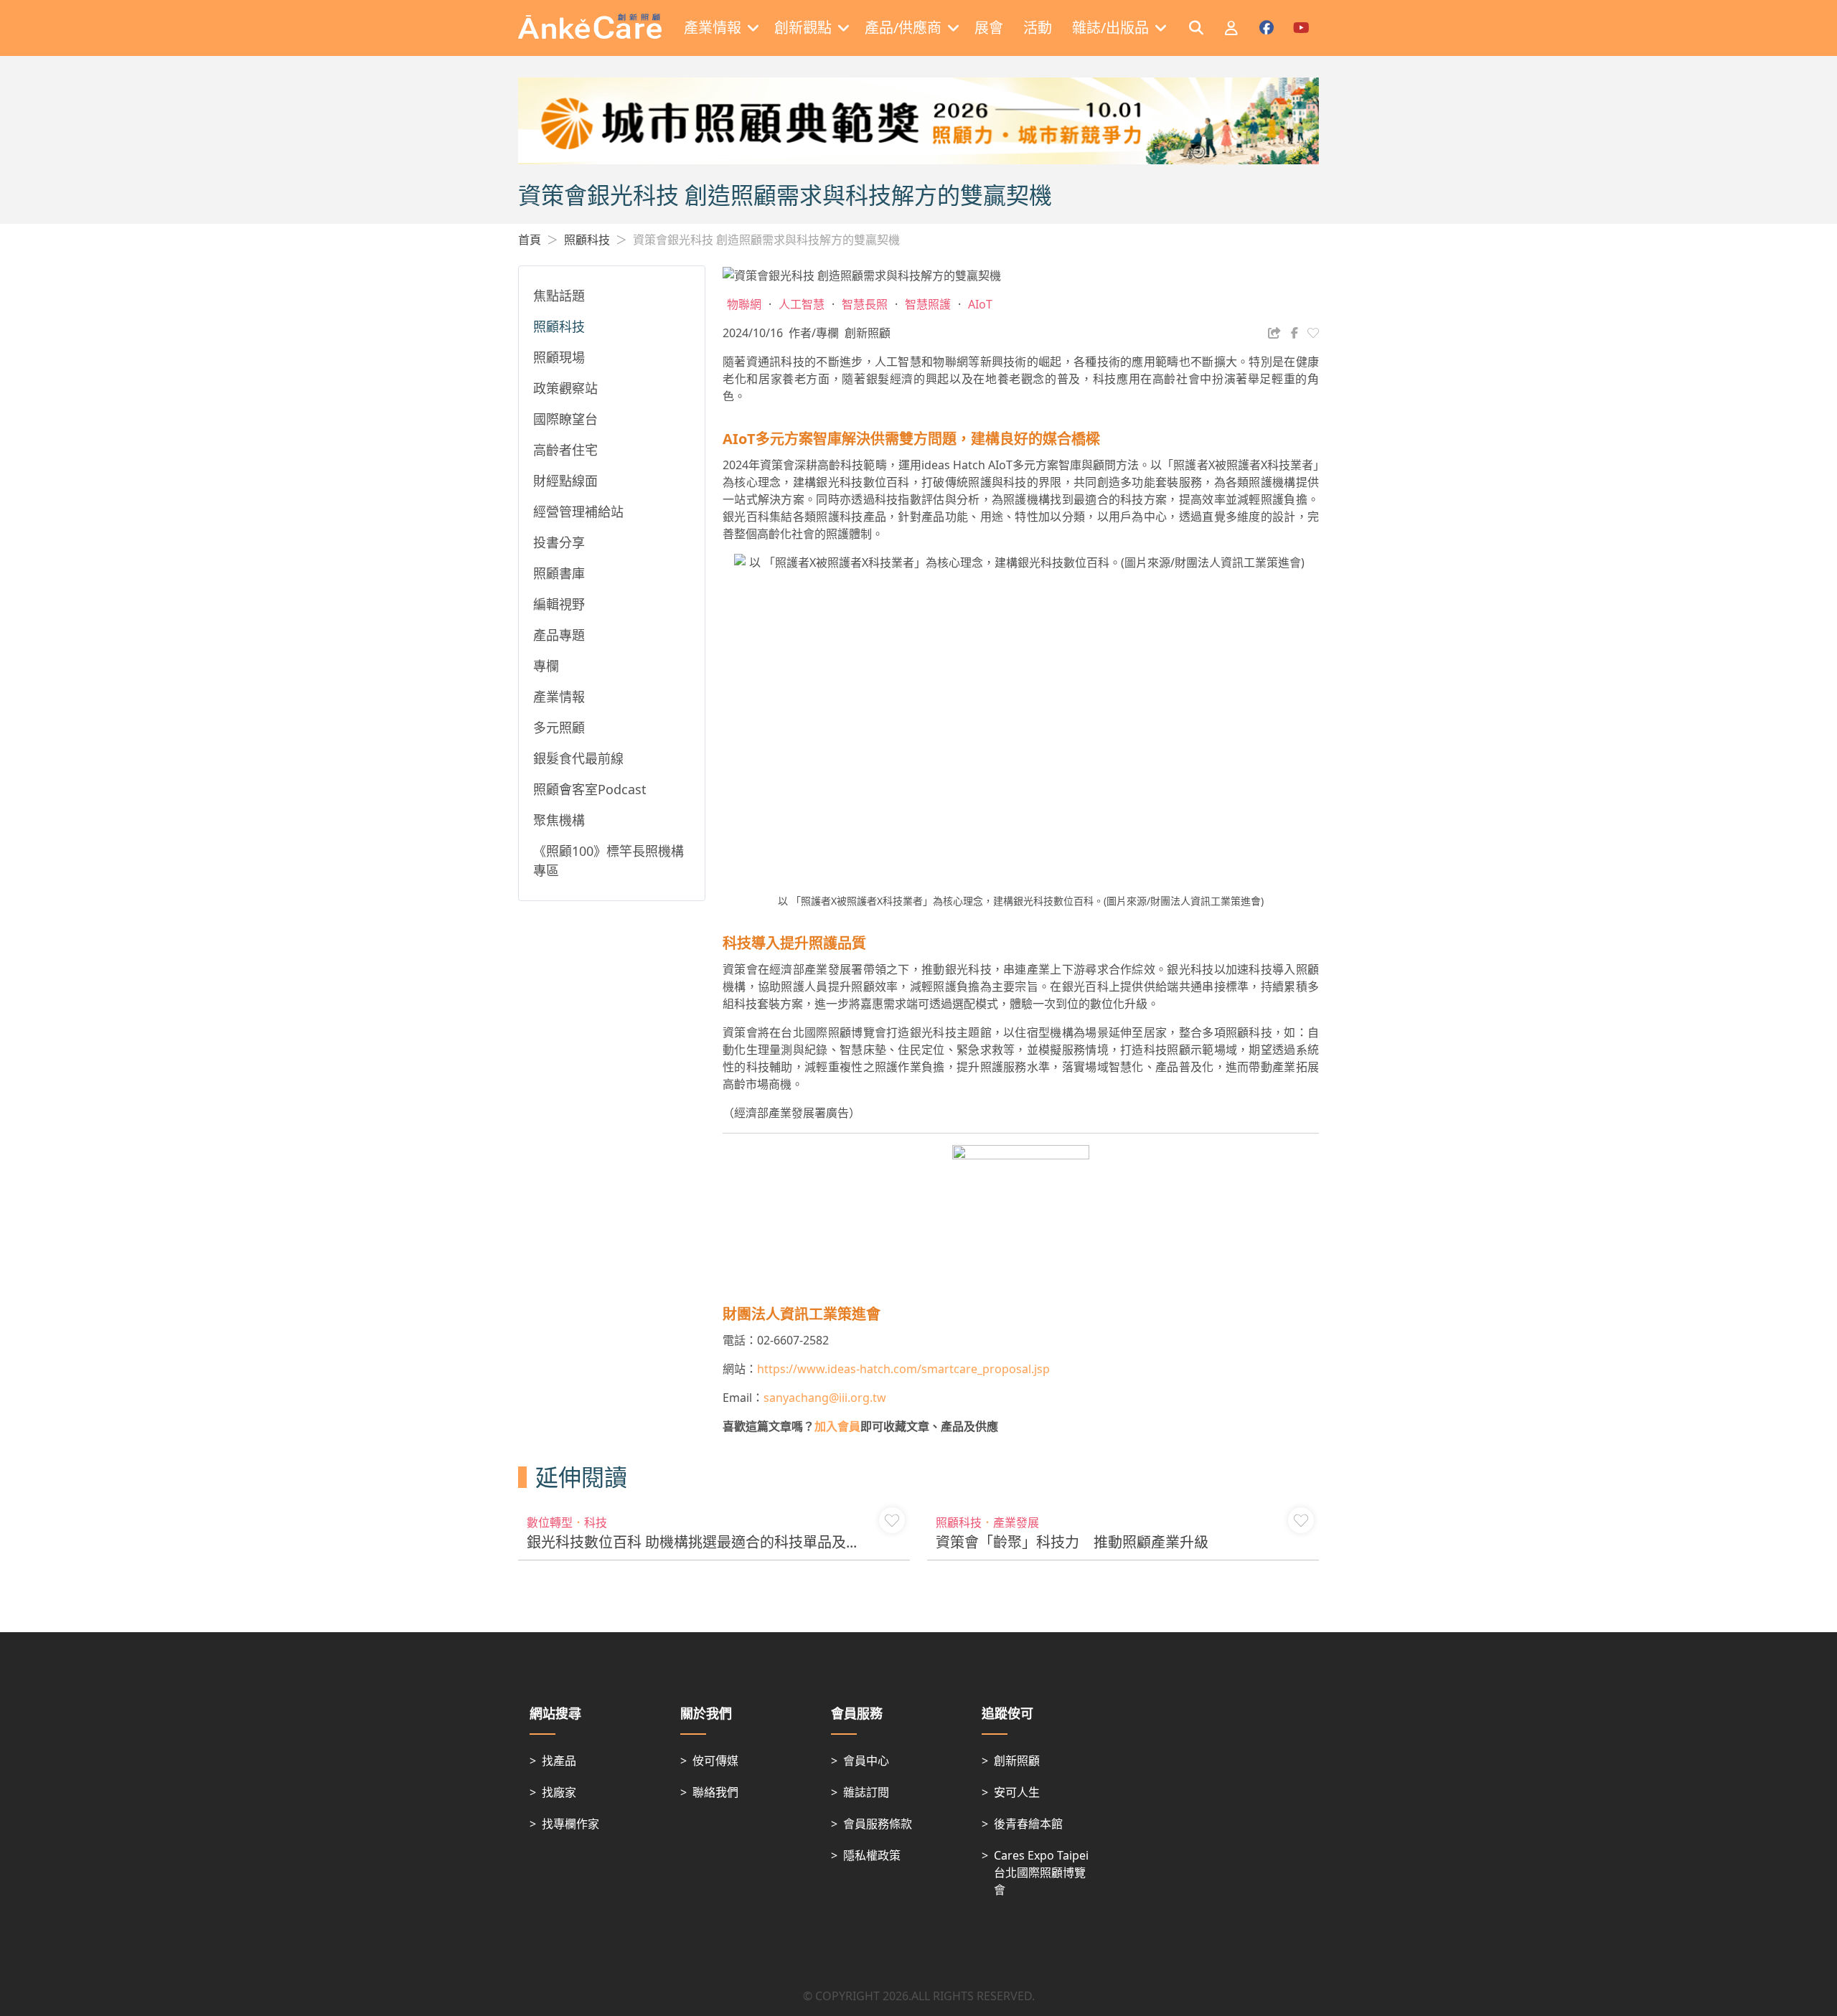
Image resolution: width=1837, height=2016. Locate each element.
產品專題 (559, 635)
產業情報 (559, 697)
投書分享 (559, 542)
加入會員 (837, 1426)
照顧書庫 (559, 573)
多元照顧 (559, 727)
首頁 (530, 240)
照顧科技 (587, 240)
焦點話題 (559, 296)
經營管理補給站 (578, 512)
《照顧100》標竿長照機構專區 (609, 861)
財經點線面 (565, 481)
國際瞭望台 (565, 419)
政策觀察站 (565, 388)
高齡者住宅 (565, 450)
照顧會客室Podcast (590, 789)
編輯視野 (559, 604)
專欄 (546, 666)
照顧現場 (559, 357)
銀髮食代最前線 (578, 758)
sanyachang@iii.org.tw (825, 1398)
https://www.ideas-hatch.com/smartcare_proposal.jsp (903, 1369)
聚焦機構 (559, 820)
